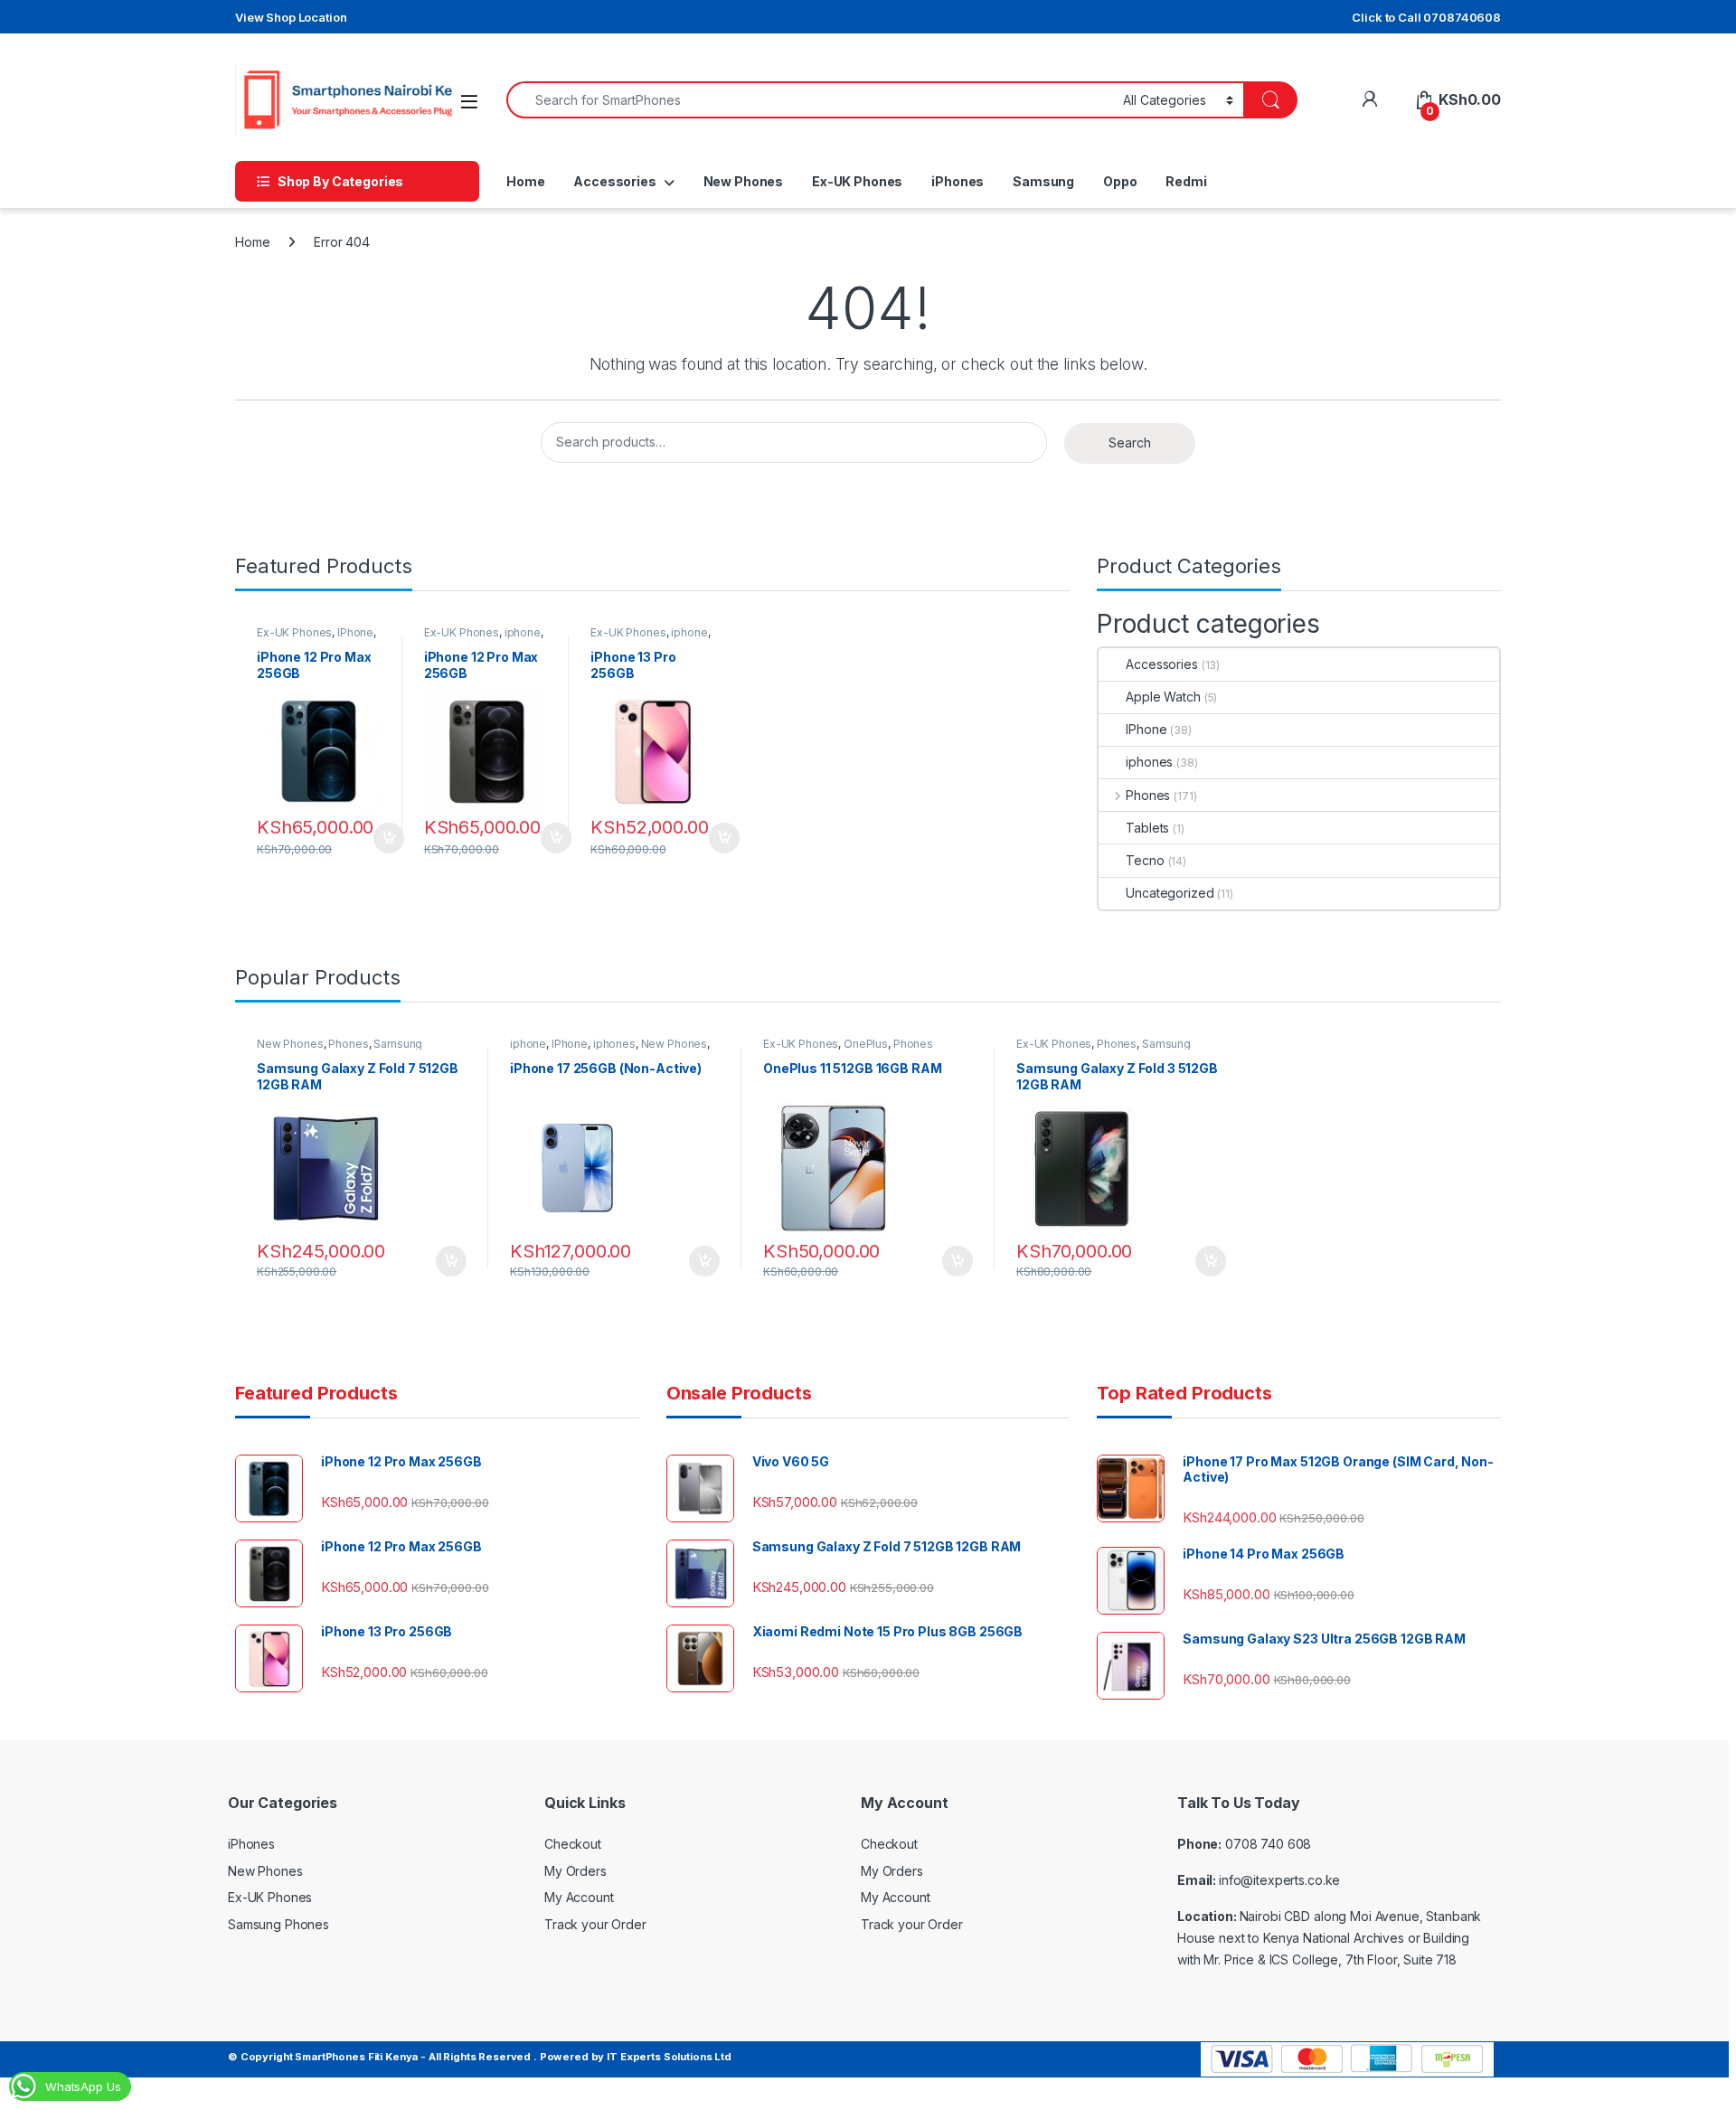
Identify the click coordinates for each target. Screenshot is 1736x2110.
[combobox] (810, 100)
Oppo (1120, 181)
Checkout (573, 1844)
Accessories (614, 181)
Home (525, 181)
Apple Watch (1163, 697)
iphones (1149, 762)
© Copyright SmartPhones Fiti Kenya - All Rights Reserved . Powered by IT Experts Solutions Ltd (480, 2057)
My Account (579, 1897)
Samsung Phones (278, 1924)
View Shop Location (291, 17)
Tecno (1145, 860)
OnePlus (866, 1044)
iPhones (958, 181)
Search (1130, 443)
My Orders (576, 1871)
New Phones (744, 181)
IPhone (355, 632)
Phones (1148, 795)
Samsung (1043, 181)
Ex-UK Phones (857, 181)
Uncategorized (1170, 893)
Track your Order (595, 1924)
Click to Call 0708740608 (1426, 17)
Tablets (1147, 828)
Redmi (1186, 181)
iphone (523, 632)
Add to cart (389, 838)
